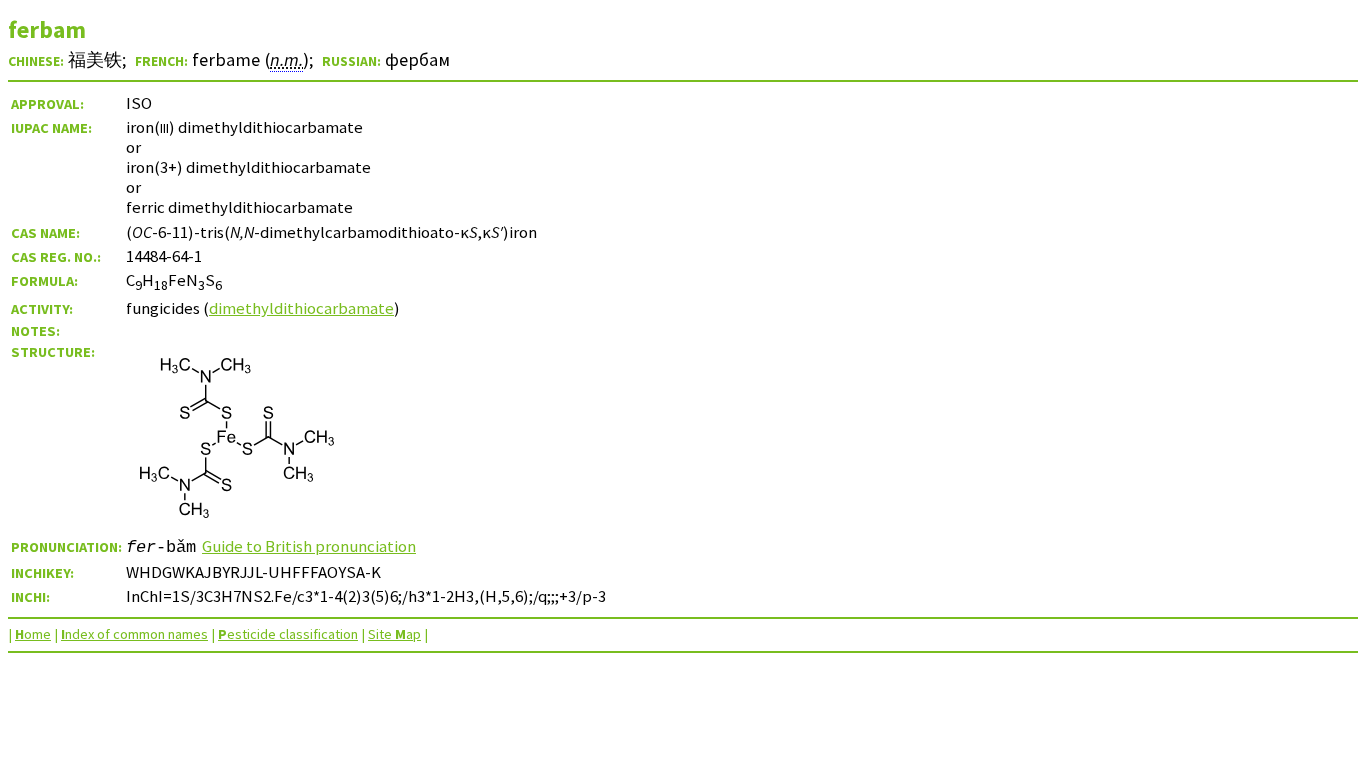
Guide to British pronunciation (309, 546)
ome (33, 634)
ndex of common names (134, 634)
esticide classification (288, 634)
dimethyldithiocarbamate (301, 308)
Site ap (394, 634)
